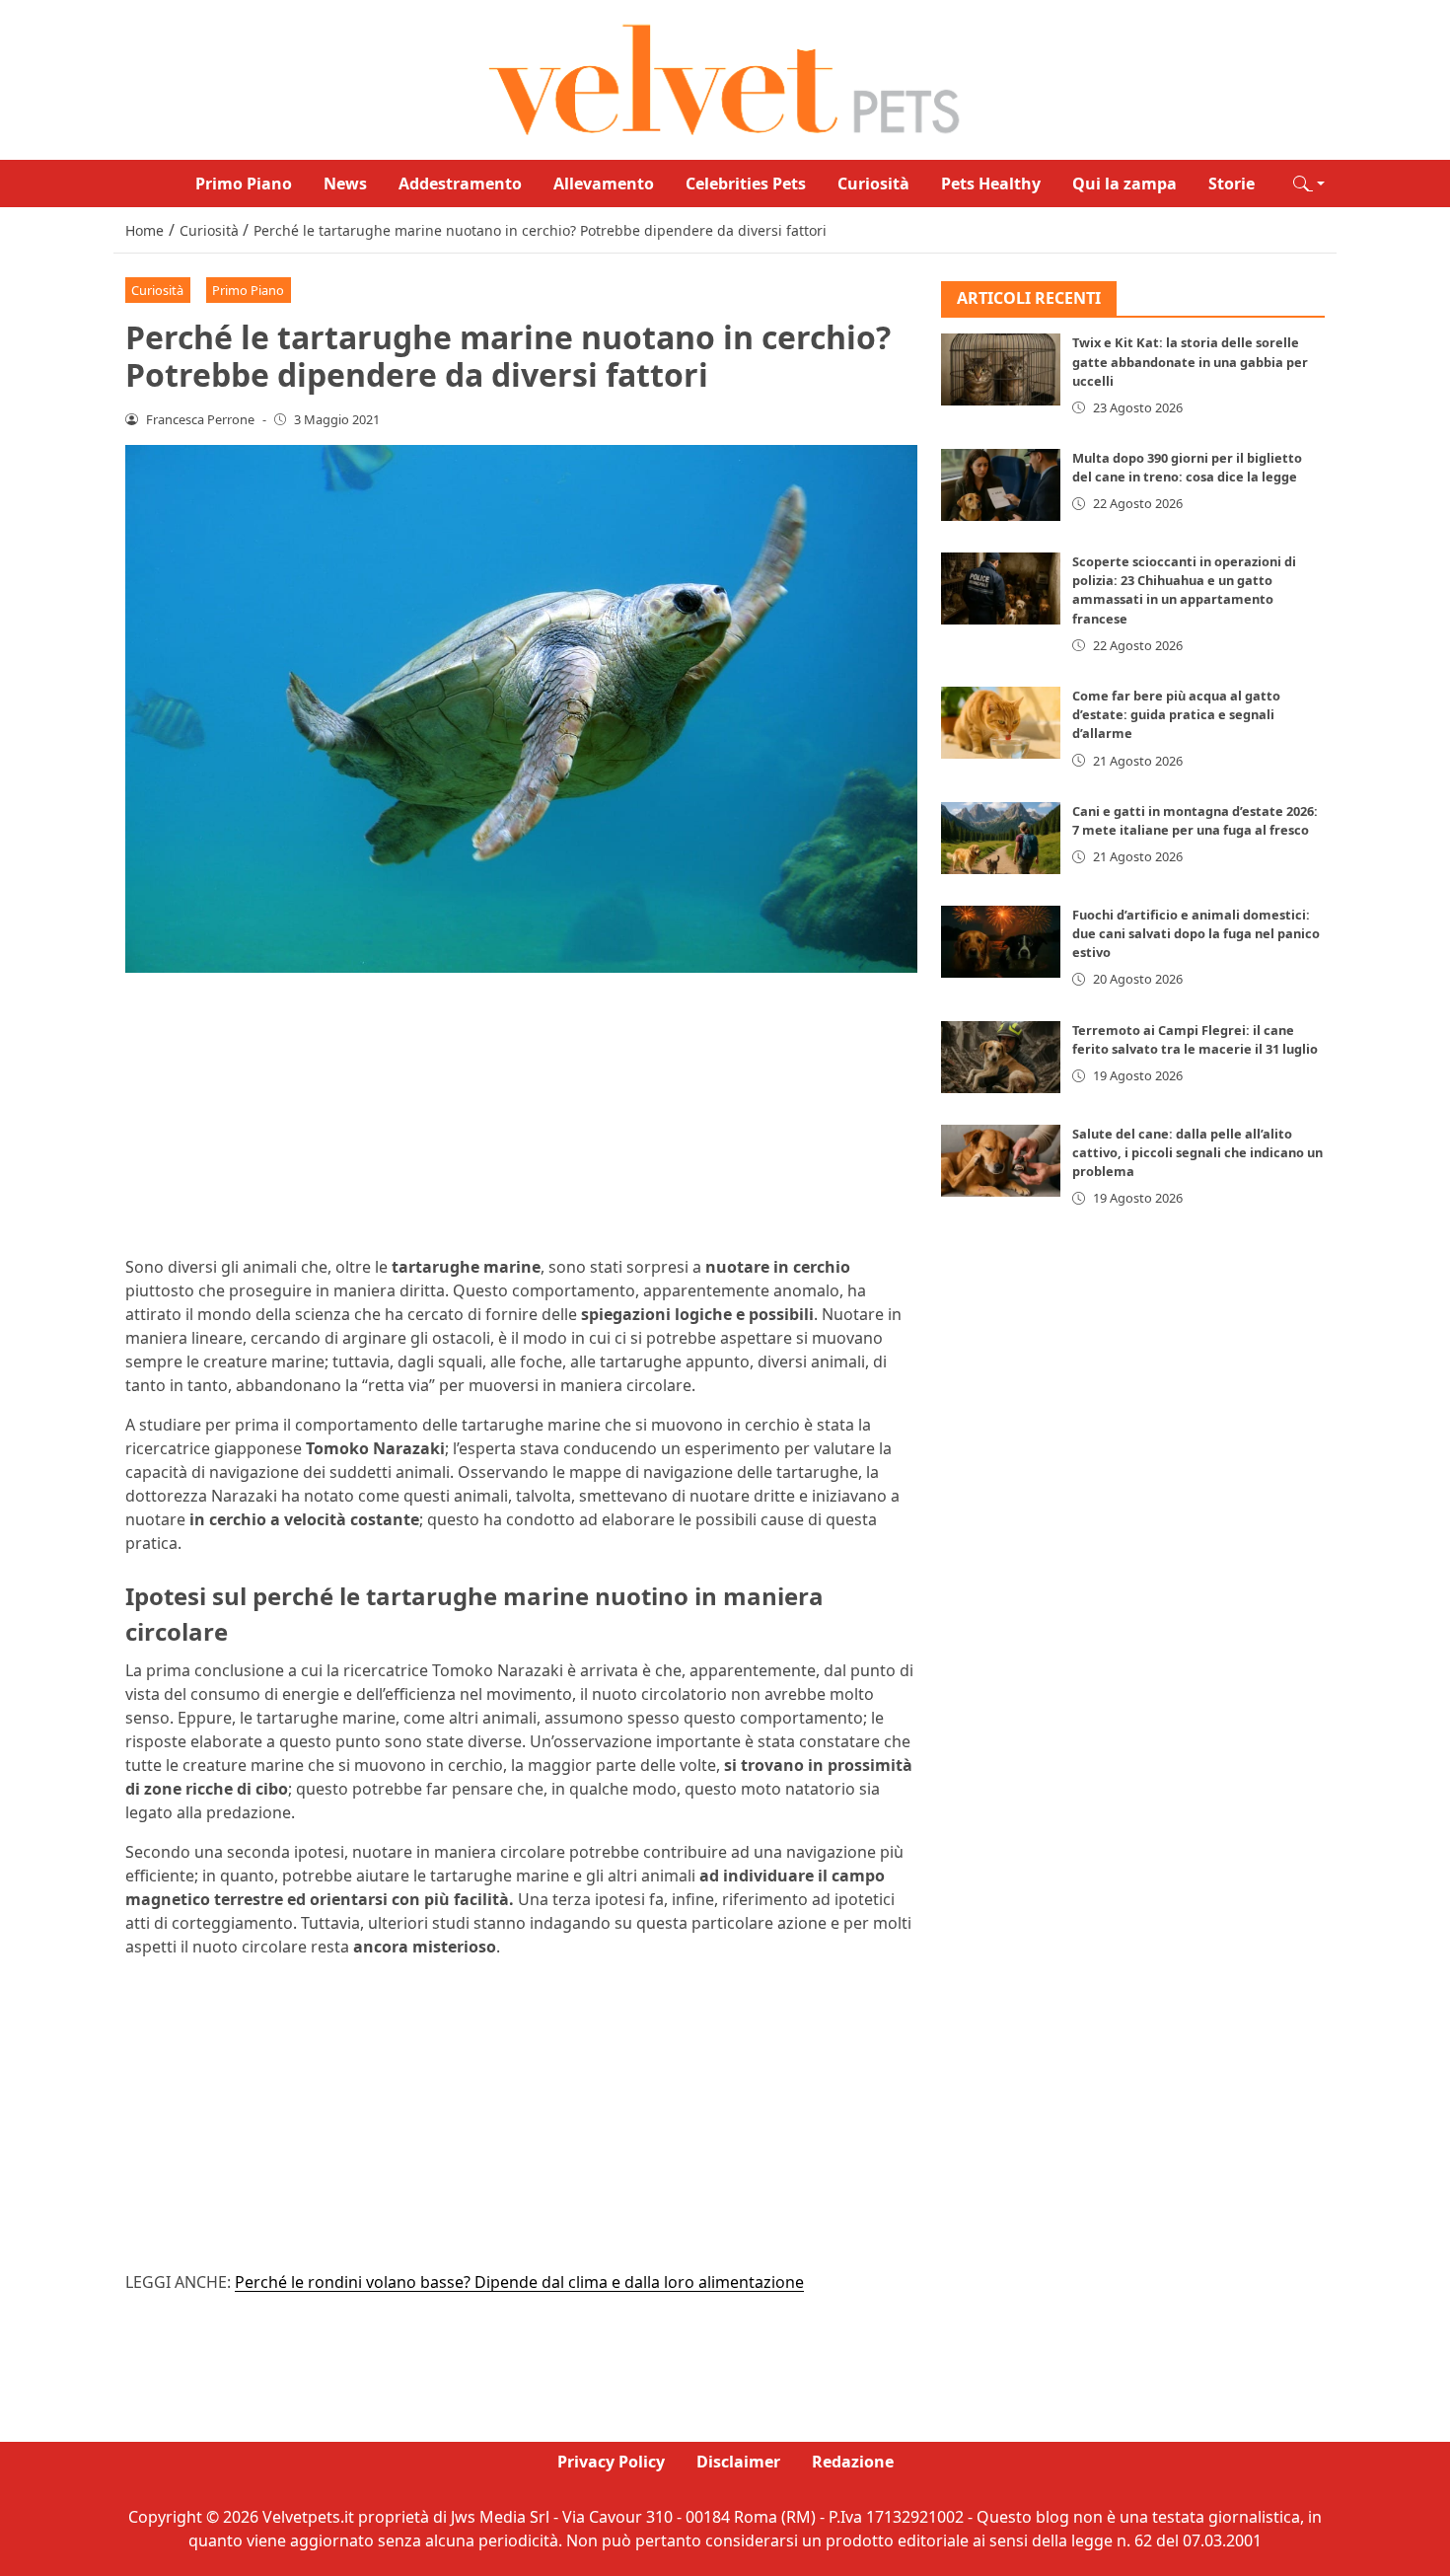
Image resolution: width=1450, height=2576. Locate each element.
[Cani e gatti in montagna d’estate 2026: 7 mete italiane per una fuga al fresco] (1001, 838)
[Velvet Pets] (725, 78)
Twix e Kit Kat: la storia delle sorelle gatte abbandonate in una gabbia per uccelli (1190, 362)
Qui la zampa (1124, 184)
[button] (1309, 184)
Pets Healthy (991, 184)
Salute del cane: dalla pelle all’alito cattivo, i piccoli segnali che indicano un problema (1197, 1152)
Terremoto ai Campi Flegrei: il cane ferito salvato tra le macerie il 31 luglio (1195, 1039)
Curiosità (873, 184)
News (345, 184)
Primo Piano (244, 184)
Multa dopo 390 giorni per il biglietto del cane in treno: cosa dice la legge (1187, 467)
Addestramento (460, 184)
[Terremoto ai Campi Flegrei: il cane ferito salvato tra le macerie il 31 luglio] (1001, 1057)
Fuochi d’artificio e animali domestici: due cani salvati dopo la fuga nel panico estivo (1196, 933)
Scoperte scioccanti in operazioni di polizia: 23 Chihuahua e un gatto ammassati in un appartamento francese (1184, 590)
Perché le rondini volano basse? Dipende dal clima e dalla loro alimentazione (519, 2282)
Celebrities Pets (746, 184)
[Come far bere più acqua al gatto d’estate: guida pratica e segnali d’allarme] (1001, 723)
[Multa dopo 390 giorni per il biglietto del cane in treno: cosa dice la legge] (1001, 485)
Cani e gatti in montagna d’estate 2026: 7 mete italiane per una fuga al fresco (1195, 820)
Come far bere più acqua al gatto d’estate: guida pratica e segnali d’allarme (1176, 714)
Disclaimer (738, 2462)
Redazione (853, 2462)
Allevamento (604, 184)
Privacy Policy (611, 2462)
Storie (1232, 184)
